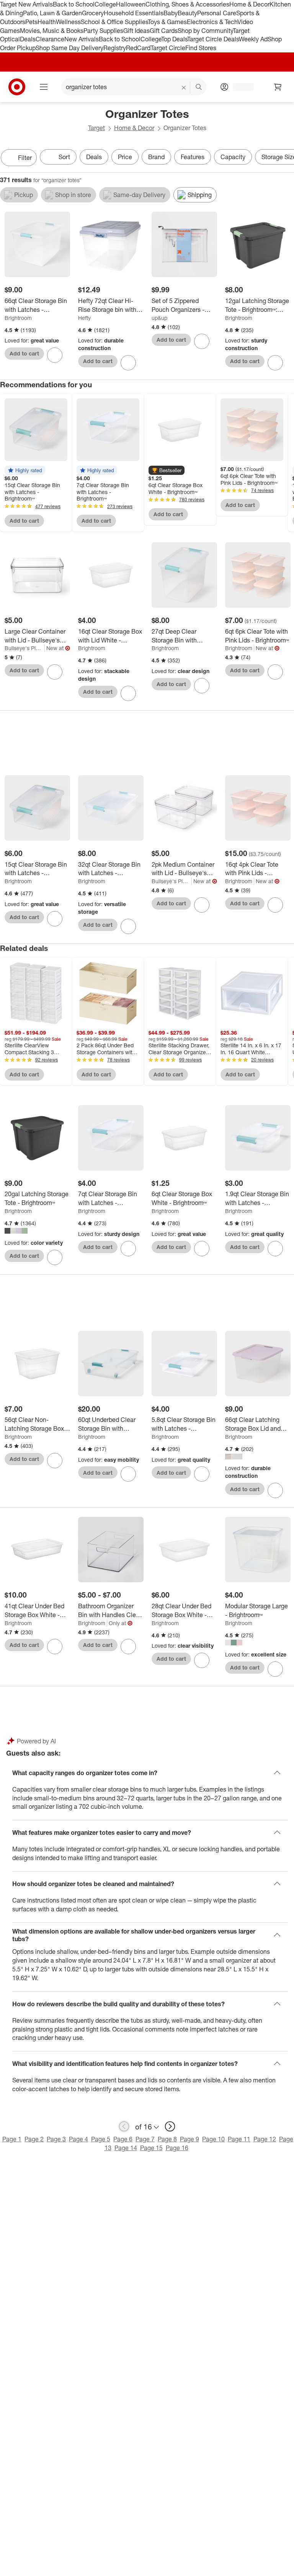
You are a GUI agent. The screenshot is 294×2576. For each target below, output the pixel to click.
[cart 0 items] (278, 87)
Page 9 (189, 2139)
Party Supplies (103, 31)
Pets (31, 22)
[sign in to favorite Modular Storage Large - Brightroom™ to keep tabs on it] (275, 1669)
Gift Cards (164, 31)
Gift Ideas (136, 31)
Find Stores (201, 48)
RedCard (138, 48)
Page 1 (12, 2139)
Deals (28, 39)
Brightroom (18, 318)
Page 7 (145, 2139)
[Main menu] (44, 87)
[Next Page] (286, 158)
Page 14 (126, 2148)
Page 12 (265, 2139)
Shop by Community (205, 31)
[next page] (170, 2126)
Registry (115, 48)
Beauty (187, 13)
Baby (171, 13)
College (105, 4)
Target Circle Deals (213, 39)
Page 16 (177, 2148)
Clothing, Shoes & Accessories (187, 4)
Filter (25, 158)
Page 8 (167, 2139)
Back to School (74, 4)
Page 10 (213, 2139)
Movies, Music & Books (52, 31)
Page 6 (123, 2139)
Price (125, 157)
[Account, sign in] (239, 87)
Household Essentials (134, 13)
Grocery (93, 13)
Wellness (68, 22)
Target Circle (168, 48)
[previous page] (124, 2126)
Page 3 (56, 2139)
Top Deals (174, 39)
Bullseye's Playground (25, 648)
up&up (159, 318)
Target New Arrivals (26, 4)
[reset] (184, 88)
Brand (156, 157)
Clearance (50, 39)
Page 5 (101, 2139)
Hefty (84, 318)
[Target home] (17, 87)
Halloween (131, 4)
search (199, 88)
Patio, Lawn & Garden (52, 13)
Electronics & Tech (212, 22)
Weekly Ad (253, 39)
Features (193, 157)
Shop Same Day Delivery (69, 48)
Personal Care (217, 13)
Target (96, 128)
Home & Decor (249, 4)
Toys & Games (167, 22)
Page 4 (78, 2139)
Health (47, 22)
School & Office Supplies (114, 22)
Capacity (233, 157)
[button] (25, 470)
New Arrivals (82, 39)
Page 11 (239, 2139)
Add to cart (24, 353)
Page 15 (151, 2148)
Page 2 (34, 2139)
